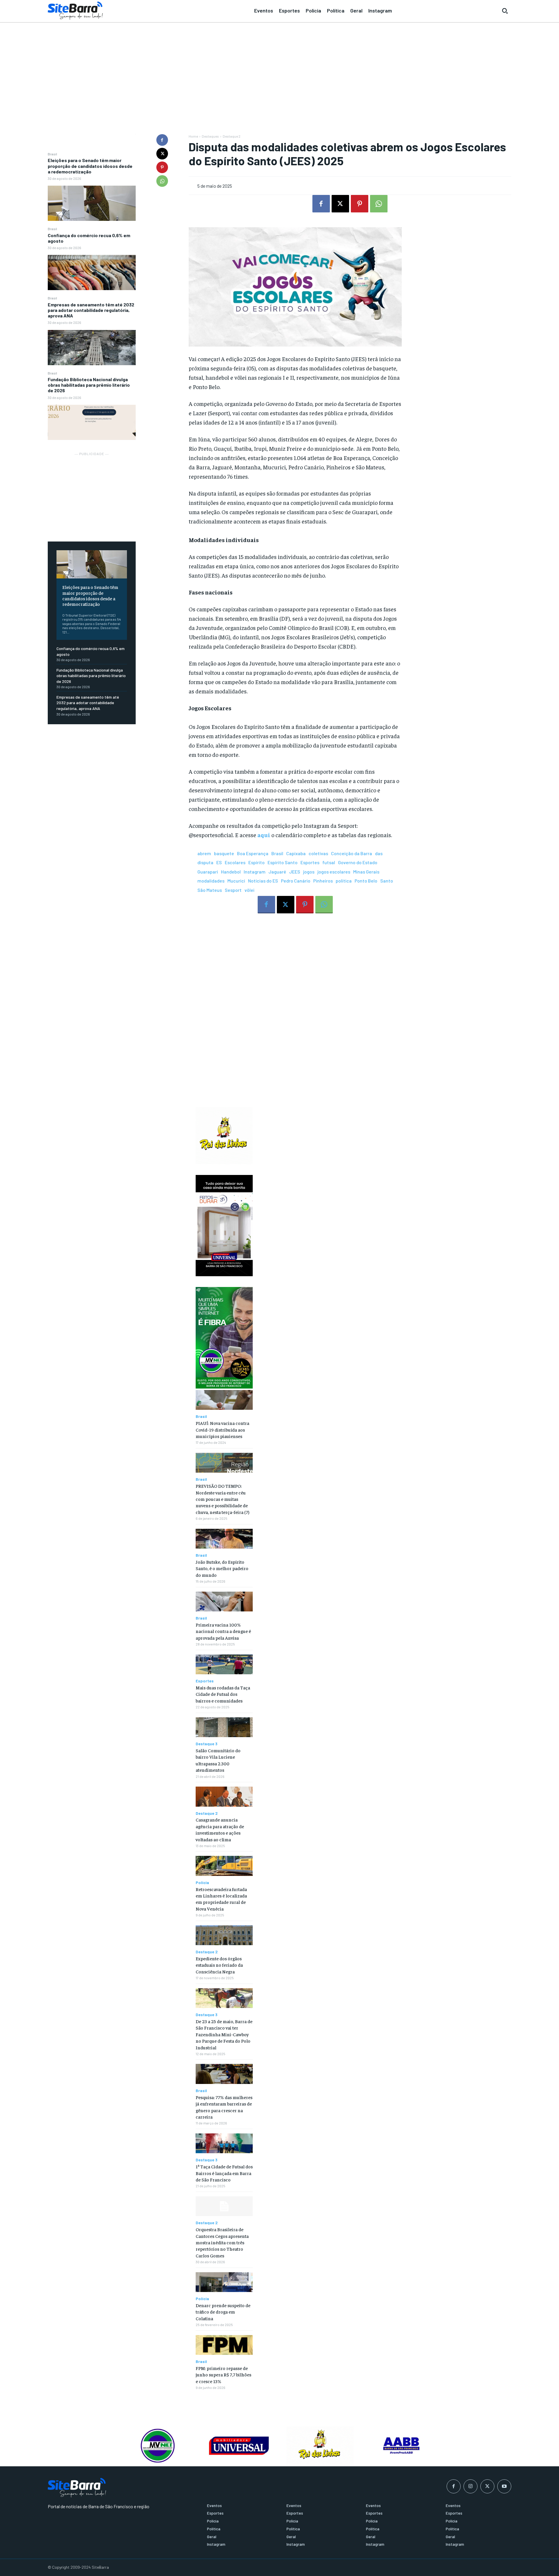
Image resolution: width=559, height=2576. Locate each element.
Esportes (310, 862)
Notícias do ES (263, 881)
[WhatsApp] (162, 181)
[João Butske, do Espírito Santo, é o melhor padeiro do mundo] (224, 1539)
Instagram (255, 872)
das (379, 853)
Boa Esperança (253, 853)
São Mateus (210, 890)
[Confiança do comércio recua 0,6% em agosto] (92, 272)
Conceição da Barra (352, 853)
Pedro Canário (296, 881)
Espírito (256, 862)
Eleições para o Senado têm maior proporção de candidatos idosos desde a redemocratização (90, 166)
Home (193, 136)
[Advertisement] (279, 67)
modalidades (211, 881)
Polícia (202, 1883)
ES (219, 862)
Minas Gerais (366, 872)
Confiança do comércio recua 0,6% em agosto (89, 238)
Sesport (233, 890)
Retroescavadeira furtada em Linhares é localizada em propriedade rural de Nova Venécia (221, 1899)
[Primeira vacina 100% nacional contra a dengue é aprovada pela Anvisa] (224, 1602)
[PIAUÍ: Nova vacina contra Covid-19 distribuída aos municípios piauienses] (224, 1400)
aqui (264, 835)
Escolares (235, 862)
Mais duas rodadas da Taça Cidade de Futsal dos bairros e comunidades (223, 1694)
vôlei (250, 890)
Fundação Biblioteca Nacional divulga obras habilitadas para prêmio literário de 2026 (89, 385)
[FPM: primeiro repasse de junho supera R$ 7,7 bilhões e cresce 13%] (224, 2345)
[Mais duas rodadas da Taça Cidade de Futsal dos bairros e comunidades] (224, 1665)
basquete (224, 853)
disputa (205, 862)
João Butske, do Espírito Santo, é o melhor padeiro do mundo (222, 1568)
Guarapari (208, 872)
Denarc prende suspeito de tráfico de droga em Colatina (223, 2312)
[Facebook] (162, 140)
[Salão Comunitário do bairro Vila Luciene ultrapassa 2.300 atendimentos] (224, 1727)
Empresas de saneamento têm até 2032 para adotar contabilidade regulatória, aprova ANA (91, 310)
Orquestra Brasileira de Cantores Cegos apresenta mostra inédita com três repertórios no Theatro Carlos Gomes (222, 2242)
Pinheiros (323, 881)
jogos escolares (334, 872)
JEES (295, 872)
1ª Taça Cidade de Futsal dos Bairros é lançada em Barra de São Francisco (224, 2173)
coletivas (318, 853)
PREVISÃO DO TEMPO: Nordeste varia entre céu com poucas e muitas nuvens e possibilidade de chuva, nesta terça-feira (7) (222, 1499)
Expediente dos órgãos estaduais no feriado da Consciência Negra (219, 1965)
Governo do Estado (358, 862)
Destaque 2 (232, 136)
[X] (162, 154)
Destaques (210, 136)
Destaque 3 (207, 1744)
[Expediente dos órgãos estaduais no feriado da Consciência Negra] (224, 1935)
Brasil (52, 154)
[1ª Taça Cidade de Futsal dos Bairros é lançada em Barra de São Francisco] (224, 2143)
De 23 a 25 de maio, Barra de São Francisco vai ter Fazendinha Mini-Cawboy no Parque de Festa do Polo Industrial (224, 2034)
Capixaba (296, 853)
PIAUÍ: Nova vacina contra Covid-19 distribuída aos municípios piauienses (222, 1429)
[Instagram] (470, 2486)
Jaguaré (277, 872)
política (344, 881)
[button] (505, 11)
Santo (387, 881)
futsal (329, 862)
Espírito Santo (283, 862)
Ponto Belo (366, 881)
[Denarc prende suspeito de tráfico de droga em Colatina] (224, 2282)
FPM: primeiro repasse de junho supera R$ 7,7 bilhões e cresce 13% (223, 2374)
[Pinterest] (162, 167)
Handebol (231, 872)
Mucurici (236, 881)
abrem (204, 853)
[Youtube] (504, 2486)
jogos (309, 872)
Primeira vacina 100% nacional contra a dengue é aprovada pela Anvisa (223, 1631)
